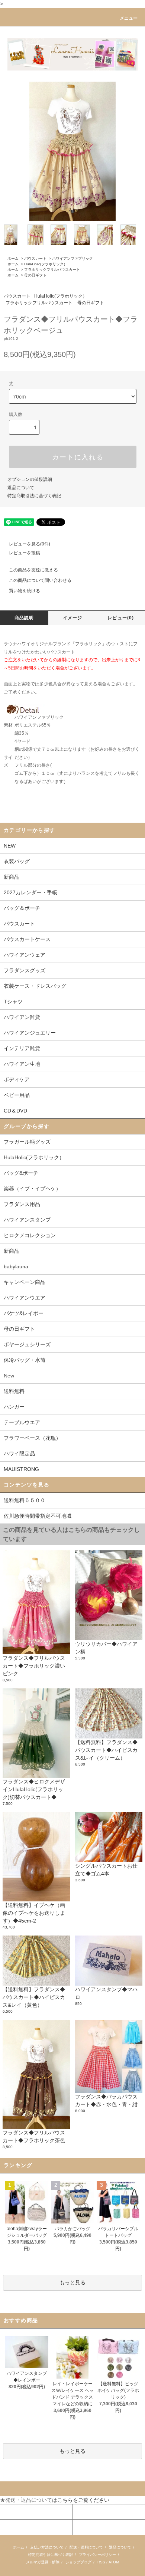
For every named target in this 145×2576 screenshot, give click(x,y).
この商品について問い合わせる (40, 580)
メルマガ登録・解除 (43, 2562)
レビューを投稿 (25, 553)
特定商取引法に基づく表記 (34, 496)
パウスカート (35, 258)
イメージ (73, 618)
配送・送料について (86, 2547)
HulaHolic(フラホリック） (46, 264)
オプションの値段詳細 (30, 479)
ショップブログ (78, 2562)
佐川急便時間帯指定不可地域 (38, 1516)
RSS (101, 2562)
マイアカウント (18, 2512)
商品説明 (24, 618)
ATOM (114, 2562)
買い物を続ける (25, 591)
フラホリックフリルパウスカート (52, 270)
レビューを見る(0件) (30, 544)
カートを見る (88, 2512)
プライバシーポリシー (97, 2555)
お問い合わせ (16, 2527)
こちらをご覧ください (83, 2500)
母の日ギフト (35, 275)
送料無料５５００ (25, 1500)
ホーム (13, 258)
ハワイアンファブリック (72, 258)
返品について (21, 488)
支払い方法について (47, 2547)
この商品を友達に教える (33, 570)
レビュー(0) (121, 618)
